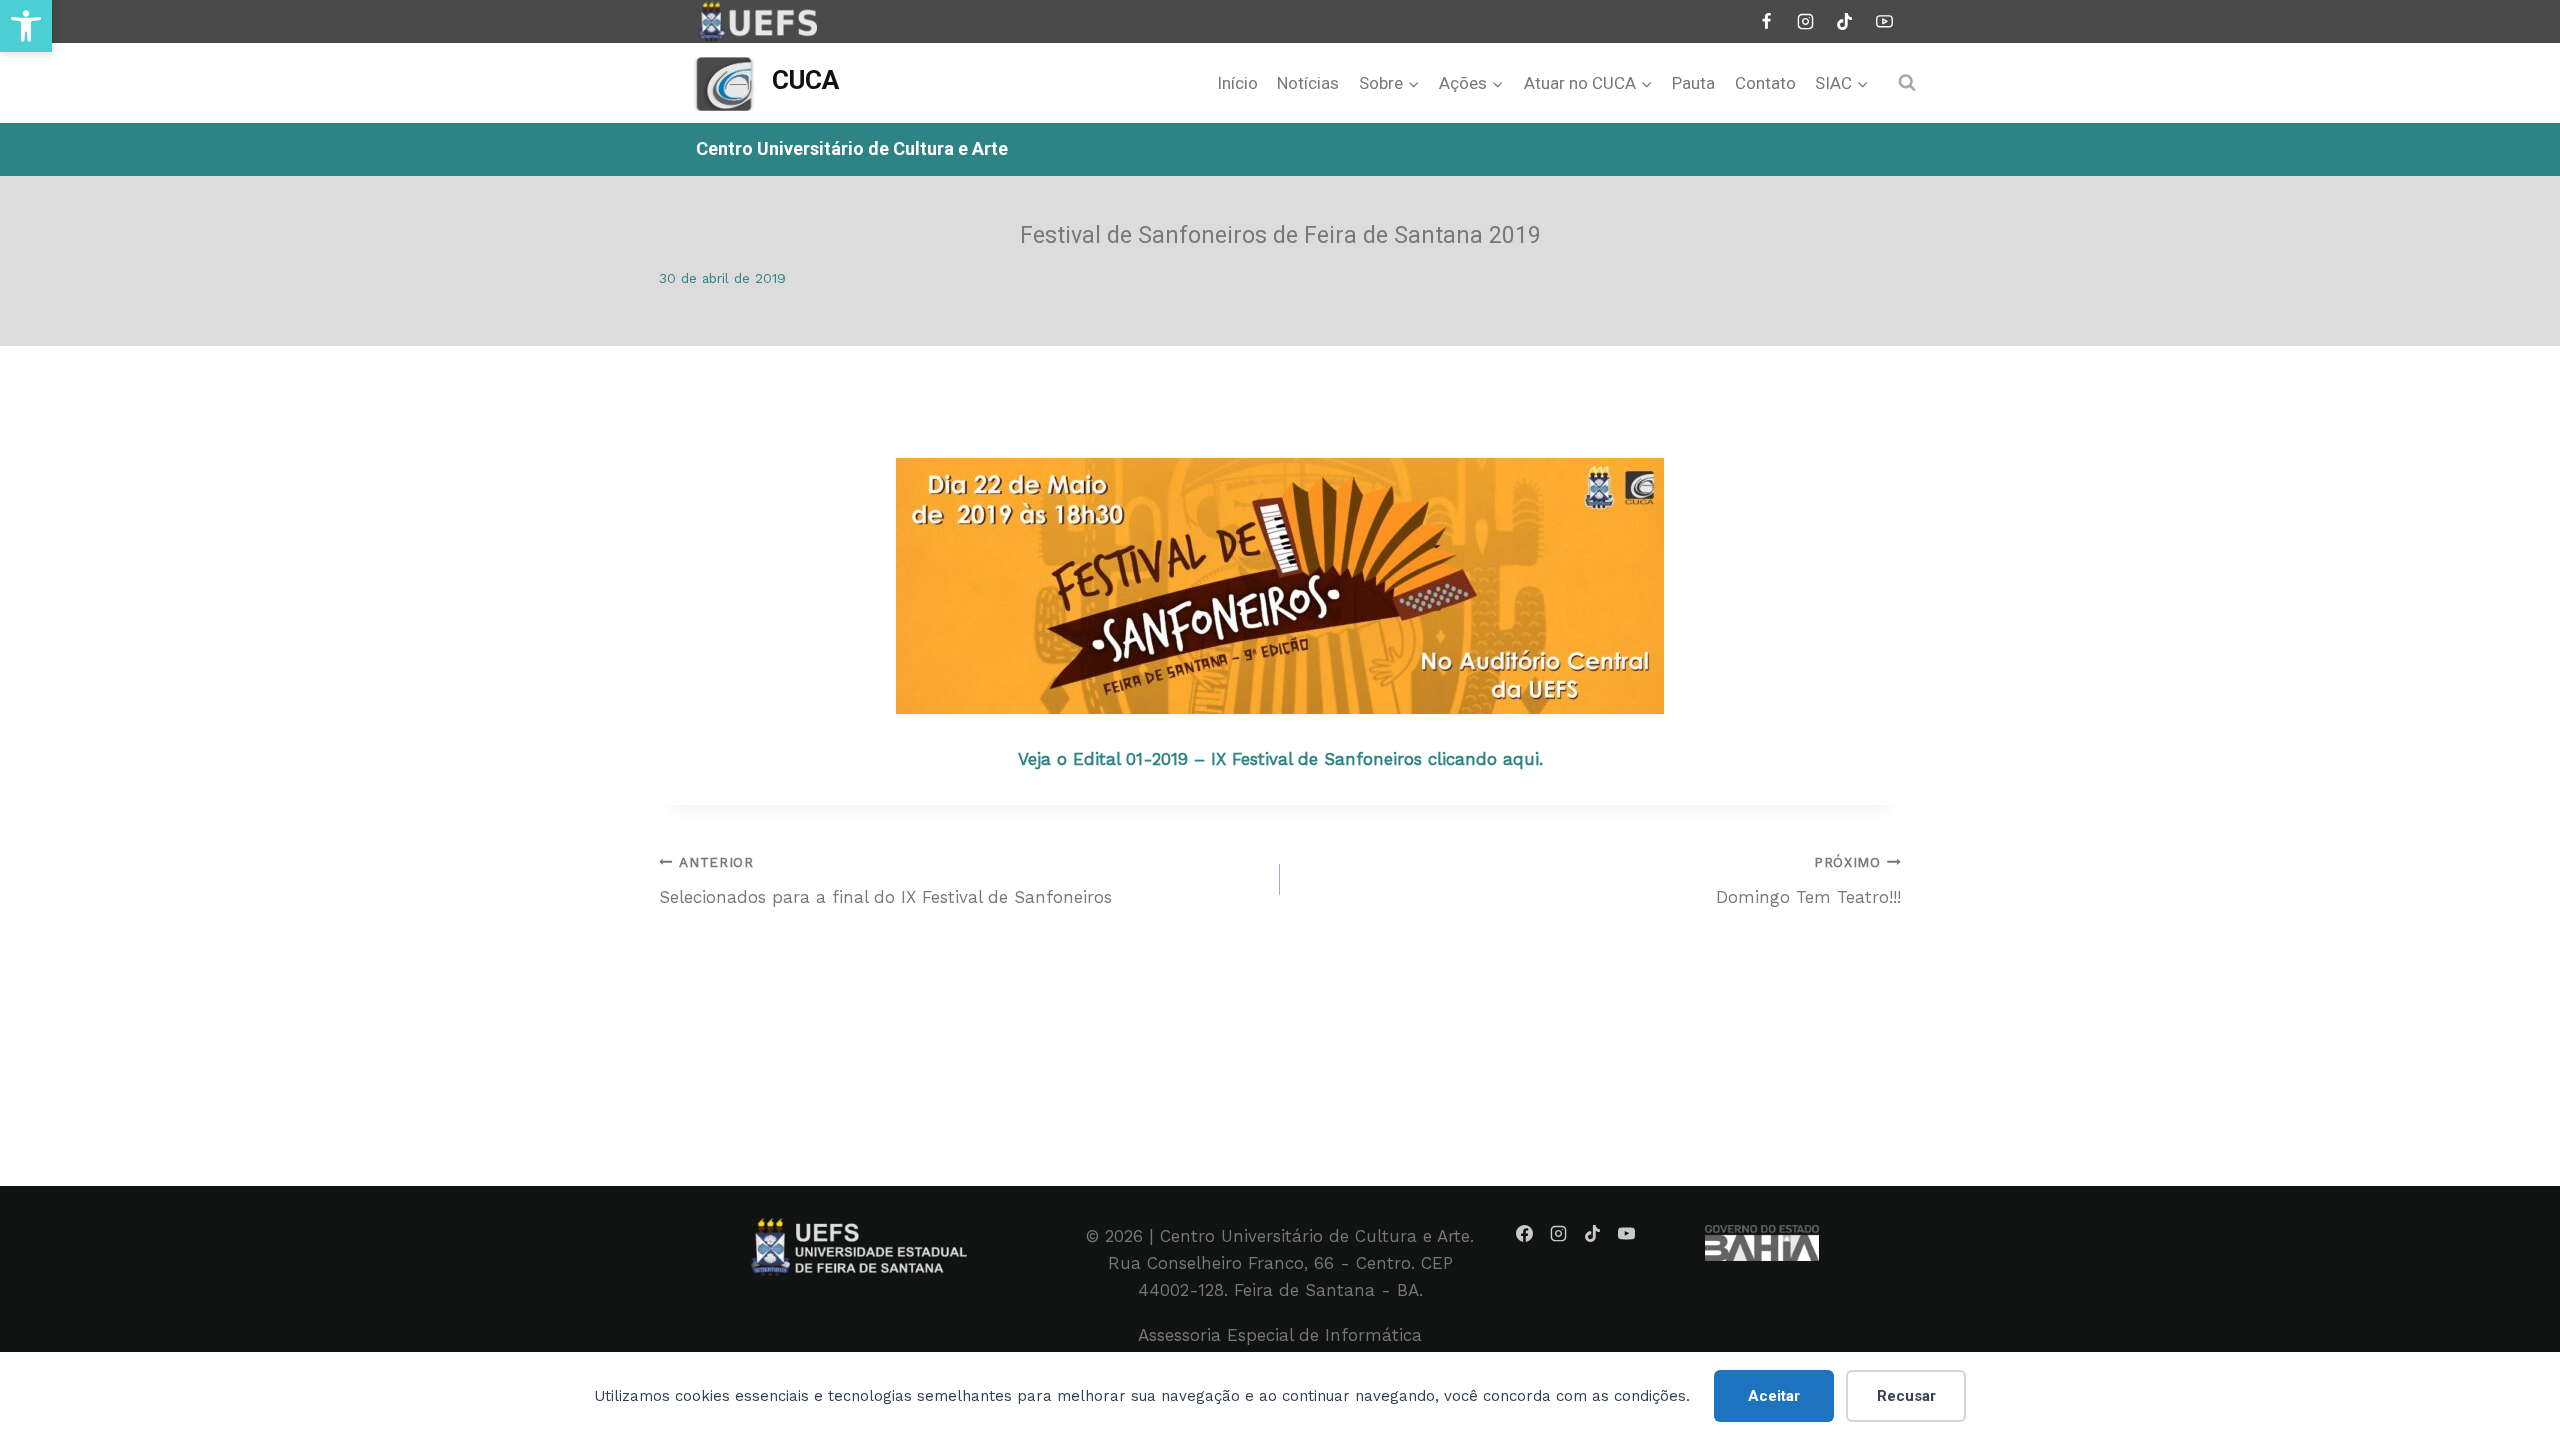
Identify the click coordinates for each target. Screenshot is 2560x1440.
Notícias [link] (1308, 83)
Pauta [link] (1693, 83)
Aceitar (1774, 1396)
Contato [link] (1765, 83)
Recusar (1906, 1396)
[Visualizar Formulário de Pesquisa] (1907, 83)
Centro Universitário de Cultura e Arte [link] (852, 148)
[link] (26, 26)
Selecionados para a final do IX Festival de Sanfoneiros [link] (885, 880)
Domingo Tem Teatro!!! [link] (1808, 880)
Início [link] (1237, 83)
